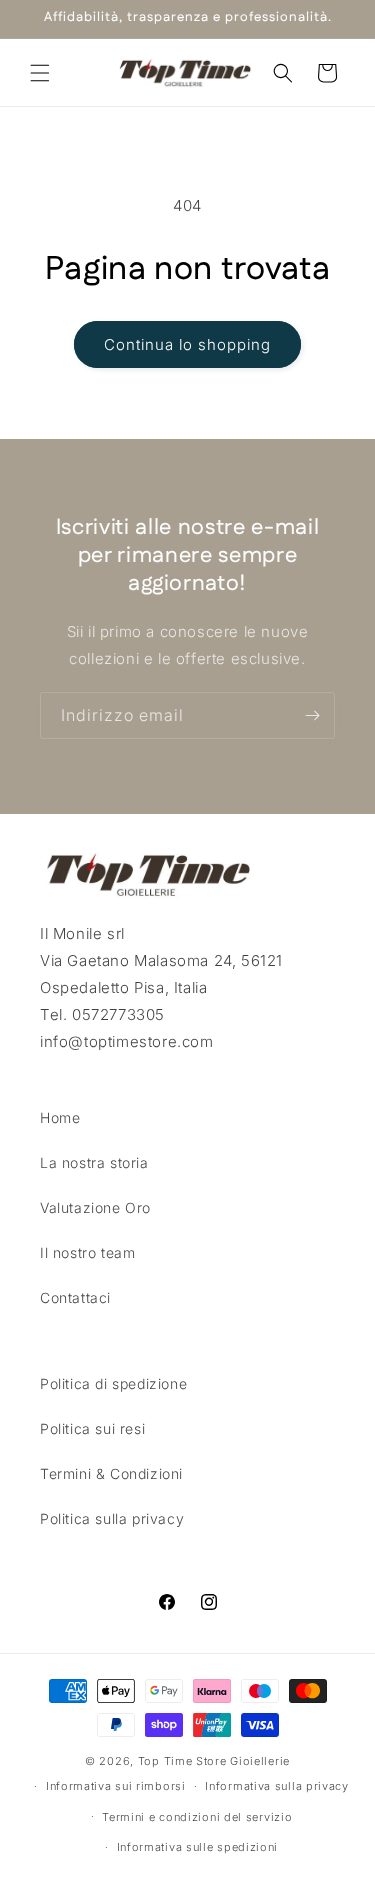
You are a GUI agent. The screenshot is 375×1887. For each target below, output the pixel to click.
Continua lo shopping (187, 344)
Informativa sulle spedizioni (198, 1847)
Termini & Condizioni (111, 1473)
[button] (40, 73)
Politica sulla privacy (112, 1518)
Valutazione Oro (95, 1207)
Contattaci (75, 1297)
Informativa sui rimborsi (116, 1786)
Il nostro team (87, 1252)
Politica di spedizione (113, 1383)
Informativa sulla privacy (277, 1786)
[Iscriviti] (312, 715)
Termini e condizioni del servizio (197, 1817)
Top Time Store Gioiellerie (214, 1761)
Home (60, 1117)
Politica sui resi (92, 1428)
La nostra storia (94, 1162)
